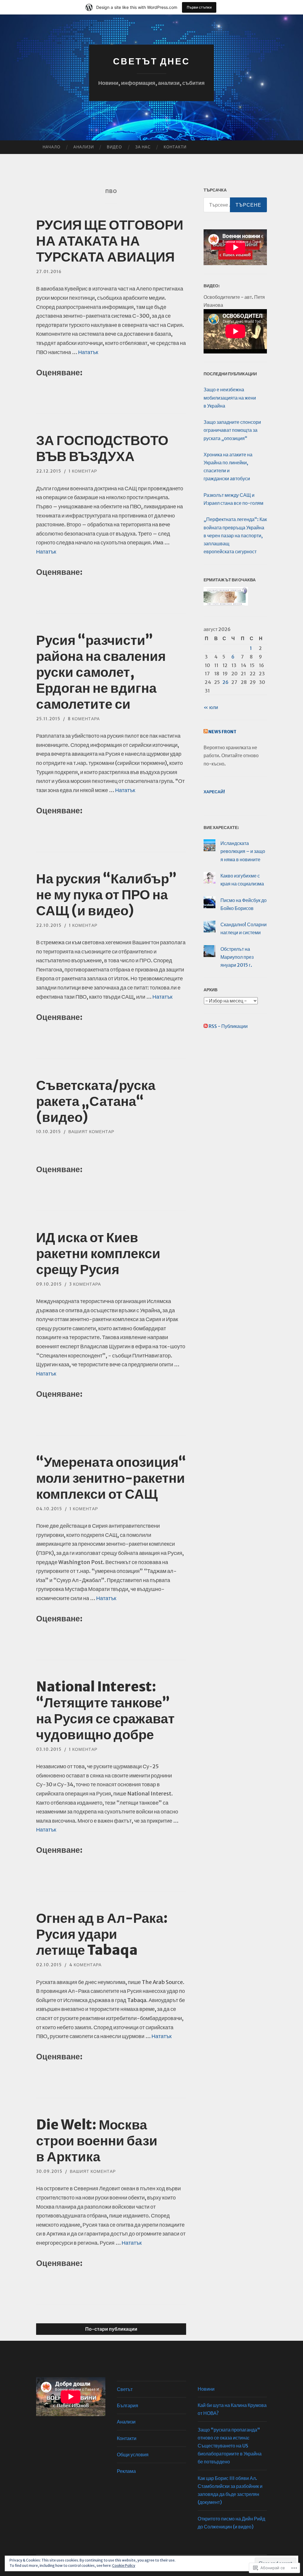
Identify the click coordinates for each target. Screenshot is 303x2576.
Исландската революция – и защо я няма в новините (243, 851)
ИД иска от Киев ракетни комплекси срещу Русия (98, 1253)
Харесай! (214, 792)
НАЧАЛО (51, 147)
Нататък (88, 352)
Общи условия (133, 2455)
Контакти (175, 147)
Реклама (126, 2471)
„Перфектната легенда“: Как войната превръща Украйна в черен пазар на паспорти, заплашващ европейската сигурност (235, 535)
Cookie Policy (124, 2566)
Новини (206, 2389)
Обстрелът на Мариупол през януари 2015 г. (237, 957)
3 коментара (85, 1284)
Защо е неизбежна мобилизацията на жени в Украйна (230, 398)
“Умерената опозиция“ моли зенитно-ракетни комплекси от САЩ (111, 1478)
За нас (143, 147)
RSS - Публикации (228, 1026)
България (128, 2405)
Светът (125, 2389)
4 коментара (85, 1965)
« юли (211, 707)
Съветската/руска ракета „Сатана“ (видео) (96, 1101)
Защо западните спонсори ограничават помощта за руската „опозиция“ (232, 430)
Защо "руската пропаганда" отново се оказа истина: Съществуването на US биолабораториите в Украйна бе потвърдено (230, 2446)
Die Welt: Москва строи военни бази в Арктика (97, 2141)
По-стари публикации (111, 2329)
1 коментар (83, 471)
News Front (222, 732)
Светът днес (151, 61)
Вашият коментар (91, 1132)
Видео (114, 147)
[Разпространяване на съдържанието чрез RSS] (206, 732)
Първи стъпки (199, 7)
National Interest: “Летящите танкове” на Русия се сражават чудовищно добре (105, 1711)
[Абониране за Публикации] (206, 1026)
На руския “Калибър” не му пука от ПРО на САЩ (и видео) (106, 895)
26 (225, 682)
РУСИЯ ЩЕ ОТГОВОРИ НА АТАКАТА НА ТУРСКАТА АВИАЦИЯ (110, 241)
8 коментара (84, 719)
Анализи (84, 147)
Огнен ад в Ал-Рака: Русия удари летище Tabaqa (102, 1934)
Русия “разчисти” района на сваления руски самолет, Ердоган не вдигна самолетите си (101, 672)
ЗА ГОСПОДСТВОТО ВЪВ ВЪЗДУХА (102, 448)
